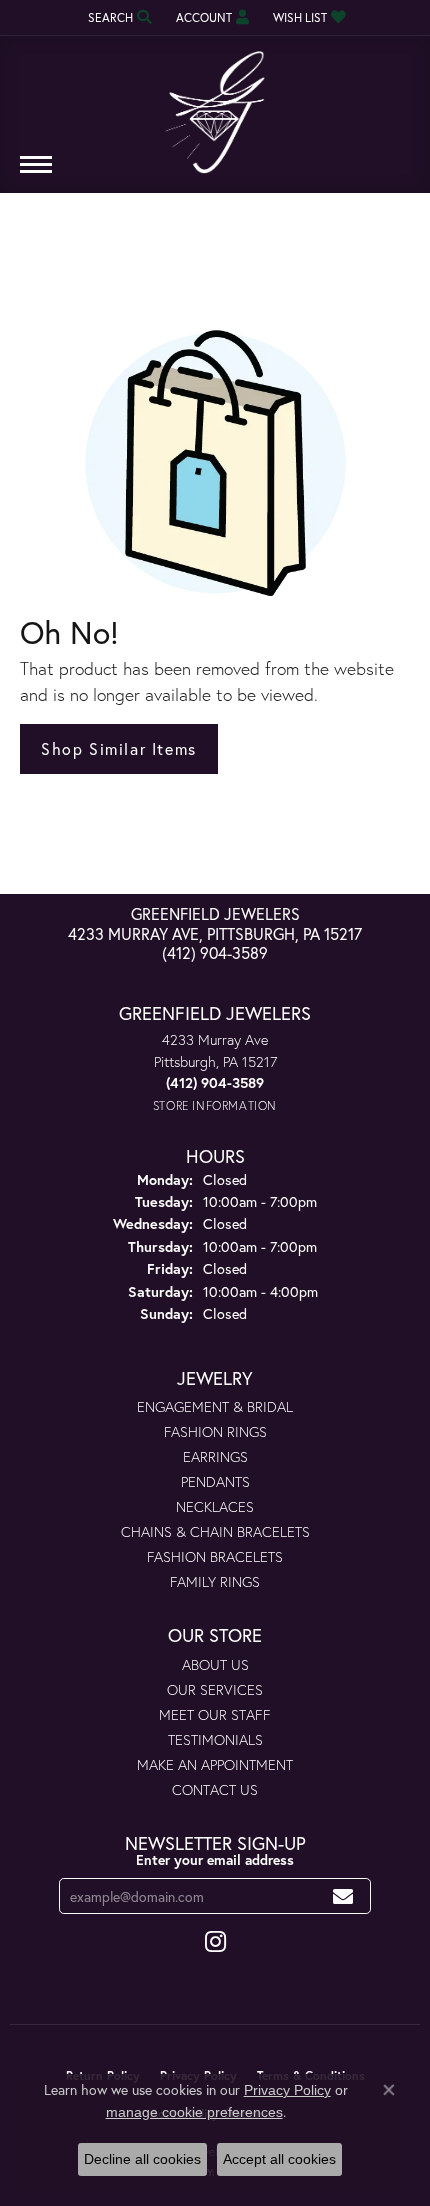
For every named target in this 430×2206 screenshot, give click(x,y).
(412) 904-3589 (215, 952)
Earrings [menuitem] (215, 1456)
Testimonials (215, 1739)
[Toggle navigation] (36, 174)
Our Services (215, 1689)
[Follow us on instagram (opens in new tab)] (215, 1942)
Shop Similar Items (119, 748)
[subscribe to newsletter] (343, 1896)
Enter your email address (215, 1860)
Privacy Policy (287, 2090)
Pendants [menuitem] (215, 1481)
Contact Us (215, 1789)
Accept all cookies (279, 2159)
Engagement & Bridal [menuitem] (215, 1406)
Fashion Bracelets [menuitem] (215, 1556)
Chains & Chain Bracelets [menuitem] (215, 1531)
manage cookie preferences (194, 2112)
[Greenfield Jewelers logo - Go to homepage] (215, 105)
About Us (215, 1664)
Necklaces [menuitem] (215, 1506)
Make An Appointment (215, 1764)
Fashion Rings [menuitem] (215, 1431)
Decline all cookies (142, 2159)
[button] (118, 17)
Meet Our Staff (215, 1714)
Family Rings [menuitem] (215, 1581)
